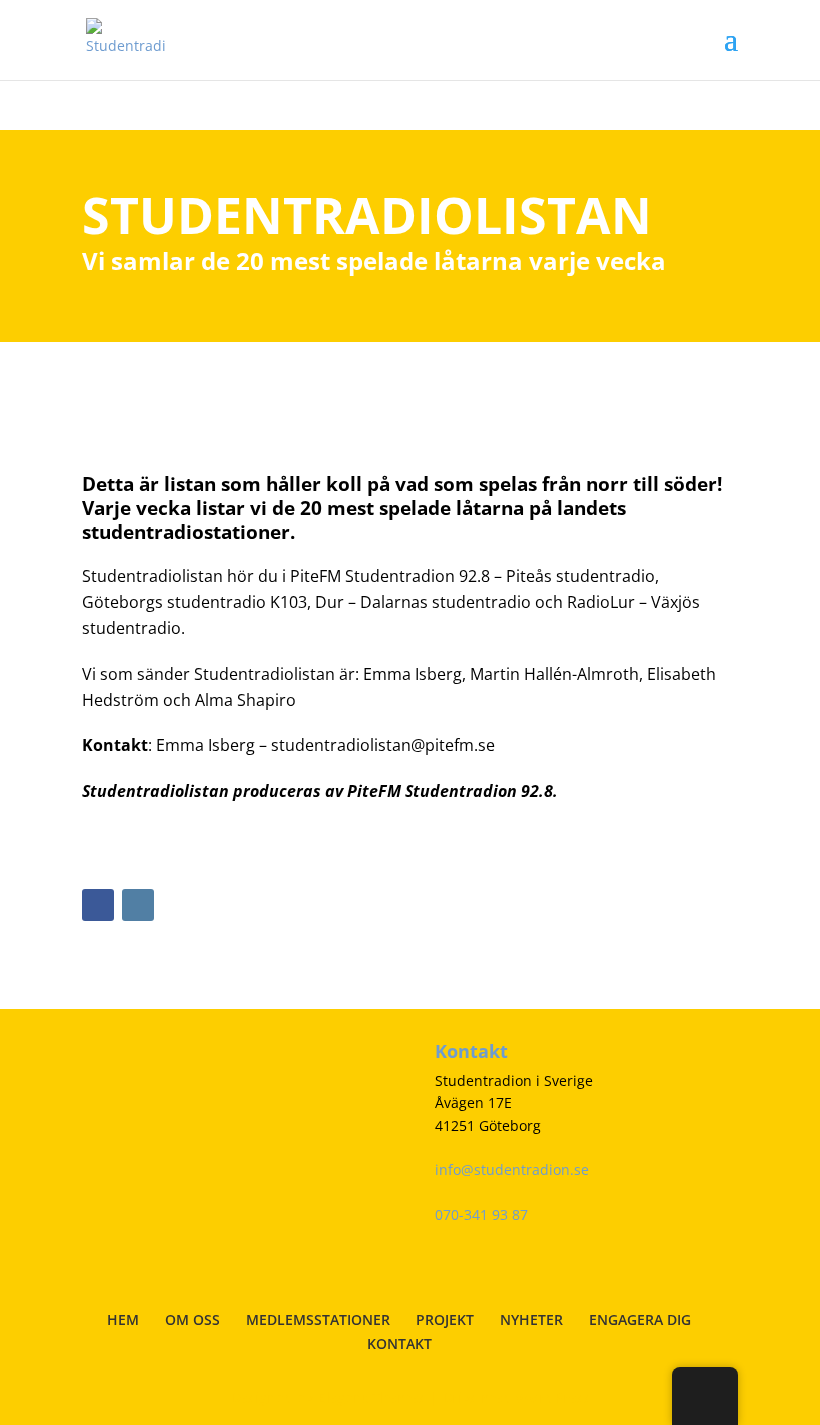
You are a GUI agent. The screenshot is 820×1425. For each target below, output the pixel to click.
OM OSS (192, 1319)
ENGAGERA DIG (640, 1319)
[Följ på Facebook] (98, 905)
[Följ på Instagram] (138, 905)
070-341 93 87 (481, 1214)
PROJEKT (445, 1319)
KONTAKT (399, 1343)
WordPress (553, 1397)
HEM (123, 1319)
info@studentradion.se (512, 1169)
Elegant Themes (371, 1397)
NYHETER (531, 1319)
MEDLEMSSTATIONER (318, 1319)
